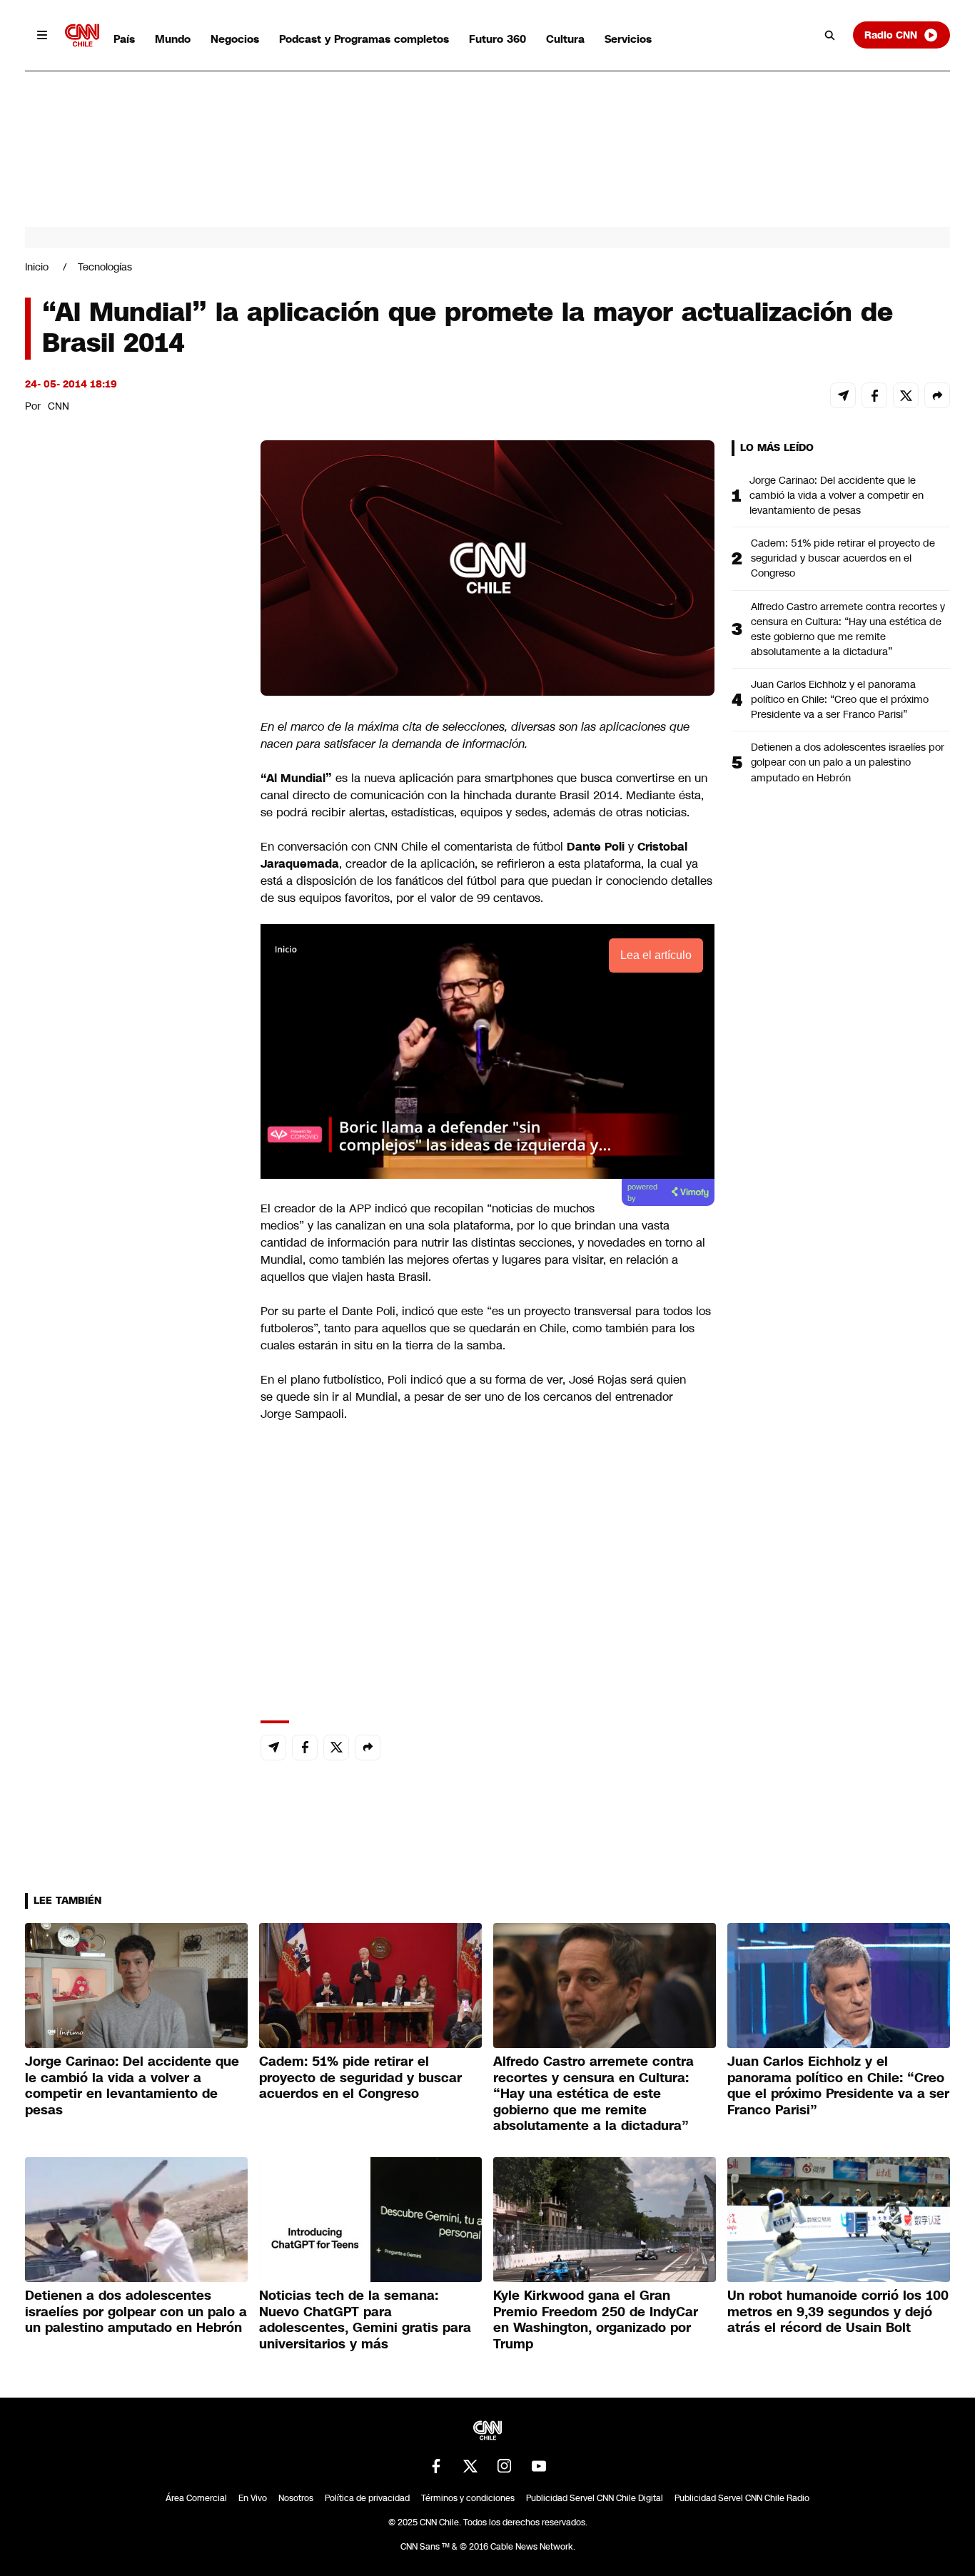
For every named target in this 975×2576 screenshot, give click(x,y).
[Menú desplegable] (42, 35)
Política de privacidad (367, 2498)
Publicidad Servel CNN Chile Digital (595, 2498)
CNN (59, 406)
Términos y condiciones (468, 2498)
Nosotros (296, 2498)
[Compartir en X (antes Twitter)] (906, 395)
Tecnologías (105, 267)
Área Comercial (196, 2498)
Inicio (37, 267)
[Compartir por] (937, 395)
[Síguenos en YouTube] (539, 2466)
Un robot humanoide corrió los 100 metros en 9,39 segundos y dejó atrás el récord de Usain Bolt (838, 2312)
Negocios (235, 39)
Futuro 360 (497, 39)
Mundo (173, 39)
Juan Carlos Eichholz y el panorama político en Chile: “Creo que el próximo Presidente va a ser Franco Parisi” (840, 699)
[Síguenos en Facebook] (436, 2466)
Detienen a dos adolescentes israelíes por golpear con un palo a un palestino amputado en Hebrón (848, 762)
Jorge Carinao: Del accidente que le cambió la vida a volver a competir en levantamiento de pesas (837, 495)
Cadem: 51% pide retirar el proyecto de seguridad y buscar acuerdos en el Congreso (843, 558)
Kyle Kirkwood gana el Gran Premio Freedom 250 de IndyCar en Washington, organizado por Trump (596, 2320)
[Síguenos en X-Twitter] (470, 2466)
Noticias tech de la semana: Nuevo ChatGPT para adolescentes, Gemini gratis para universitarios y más (365, 2320)
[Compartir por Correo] (843, 395)
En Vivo (253, 2498)
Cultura (565, 39)
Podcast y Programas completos (364, 39)
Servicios (628, 39)
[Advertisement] (132, 1258)
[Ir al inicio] (82, 35)
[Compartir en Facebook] (874, 395)
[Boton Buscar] (830, 35)
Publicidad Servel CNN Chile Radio (742, 2498)
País (124, 39)
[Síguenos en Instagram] (505, 2466)
